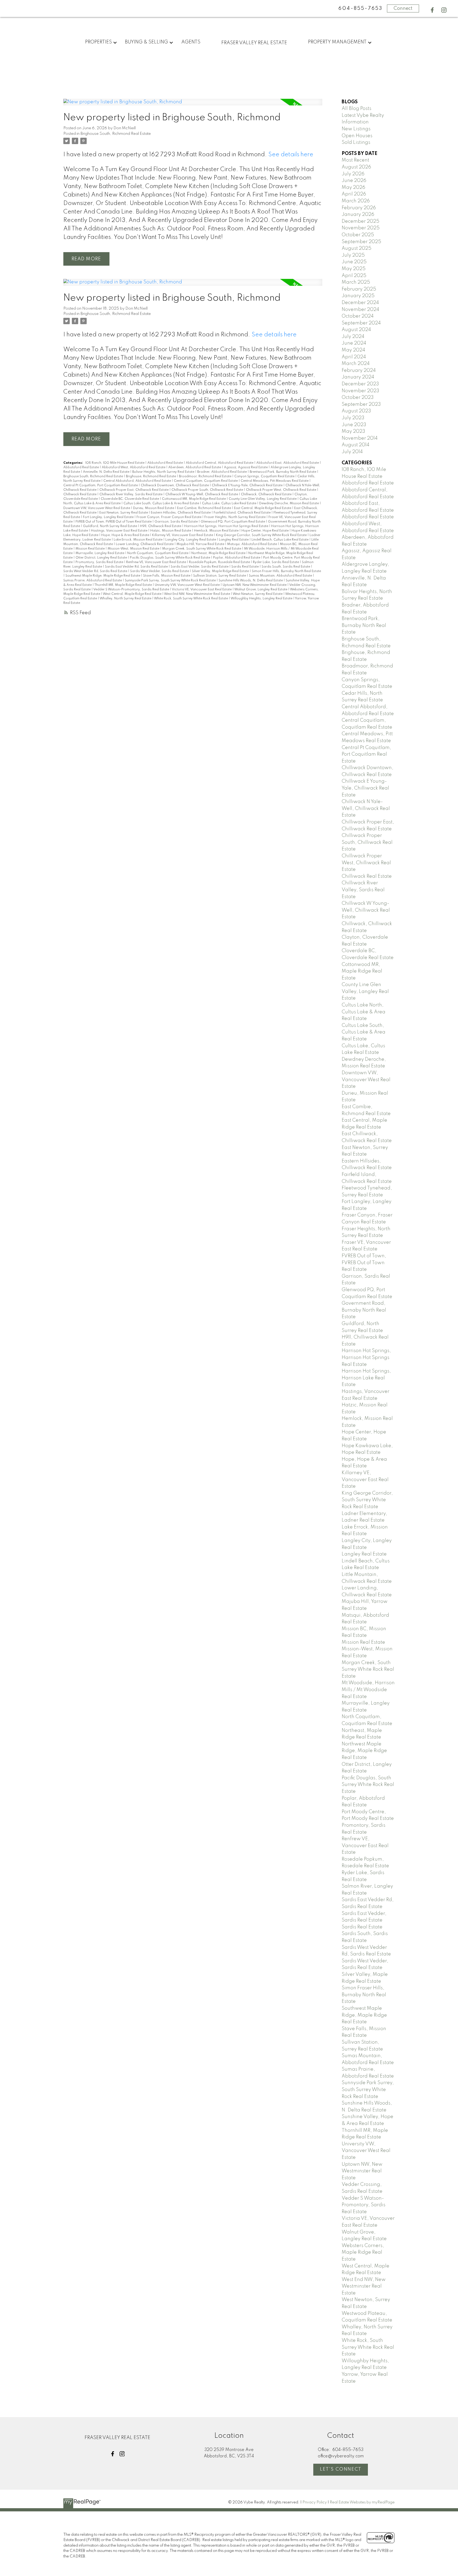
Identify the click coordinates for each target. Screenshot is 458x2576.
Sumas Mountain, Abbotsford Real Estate (281, 576)
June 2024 (354, 343)
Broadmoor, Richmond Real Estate (206, 476)
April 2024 (354, 357)
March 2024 (356, 364)
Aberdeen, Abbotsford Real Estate (195, 467)
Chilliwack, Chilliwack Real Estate (267, 494)
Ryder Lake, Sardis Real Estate (276, 562)
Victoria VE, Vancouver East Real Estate (202, 590)
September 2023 (361, 404)
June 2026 (354, 181)
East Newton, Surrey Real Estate (124, 513)
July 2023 (353, 418)
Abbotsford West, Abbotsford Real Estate (134, 467)
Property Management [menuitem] (337, 42)
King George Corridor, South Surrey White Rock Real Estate (262, 535)
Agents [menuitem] (191, 42)
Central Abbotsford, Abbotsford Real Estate (138, 481)
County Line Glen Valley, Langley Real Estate (263, 499)
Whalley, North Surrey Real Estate (126, 599)
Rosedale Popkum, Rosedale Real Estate (220, 562)
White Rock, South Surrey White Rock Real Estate (191, 599)
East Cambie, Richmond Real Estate (204, 508)
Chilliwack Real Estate (80, 494)
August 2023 (356, 411)
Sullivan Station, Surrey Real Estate (220, 576)
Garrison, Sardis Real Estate (177, 522)
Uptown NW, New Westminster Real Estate (255, 585)
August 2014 (356, 445)
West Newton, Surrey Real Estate (258, 594)
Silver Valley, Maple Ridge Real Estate (221, 571)
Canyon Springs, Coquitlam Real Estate (265, 476)
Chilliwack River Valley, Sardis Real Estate (131, 494)
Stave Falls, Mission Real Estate (167, 576)
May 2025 (354, 269)
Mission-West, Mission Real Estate (134, 549)
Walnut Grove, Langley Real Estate (261, 590)
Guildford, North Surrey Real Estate (110, 526)
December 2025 (360, 221)
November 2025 (361, 228)
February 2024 (359, 371)
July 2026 (353, 174)
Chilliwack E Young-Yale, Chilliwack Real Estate (248, 485)
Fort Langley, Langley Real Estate (109, 517)
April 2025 (354, 276)
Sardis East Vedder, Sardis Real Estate (200, 567)
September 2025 (361, 242)
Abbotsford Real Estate (166, 463)
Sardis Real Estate (245, 567)
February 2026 (359, 208)
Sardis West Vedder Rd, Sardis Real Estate (96, 571)
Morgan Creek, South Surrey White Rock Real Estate (202, 549)
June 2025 (354, 262)
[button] (432, 10)
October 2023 (358, 398)
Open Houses (357, 136)
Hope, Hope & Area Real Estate (126, 535)
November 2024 (360, 310)
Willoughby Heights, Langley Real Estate (262, 599)
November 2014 (360, 438)
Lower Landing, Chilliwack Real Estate (145, 544)
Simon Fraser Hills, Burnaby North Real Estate (286, 571)
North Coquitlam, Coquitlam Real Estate (158, 553)
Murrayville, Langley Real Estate (100, 553)
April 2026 (354, 194)
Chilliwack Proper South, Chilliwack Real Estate (208, 490)
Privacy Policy (315, 2502)
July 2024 (353, 337)
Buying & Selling (146, 42)
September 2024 (361, 323)
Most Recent (355, 160)
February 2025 (359, 289)
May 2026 (353, 188)
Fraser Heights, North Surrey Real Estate (235, 517)
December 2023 (360, 384)
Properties (98, 42)
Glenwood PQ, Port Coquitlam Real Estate (233, 522)
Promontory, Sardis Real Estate (100, 562)
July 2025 (353, 255)
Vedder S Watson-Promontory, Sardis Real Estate (132, 590)
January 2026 (358, 215)
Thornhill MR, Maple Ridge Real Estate (124, 585)
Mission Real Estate (91, 549)
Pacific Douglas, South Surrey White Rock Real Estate (170, 558)
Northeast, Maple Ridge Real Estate (219, 553)
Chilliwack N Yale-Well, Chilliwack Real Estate (366, 808)
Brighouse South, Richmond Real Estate (116, 134)
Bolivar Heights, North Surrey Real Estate (164, 472)
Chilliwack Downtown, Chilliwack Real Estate (175, 485)
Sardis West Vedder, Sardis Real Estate (160, 571)
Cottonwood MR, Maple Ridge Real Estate (194, 499)
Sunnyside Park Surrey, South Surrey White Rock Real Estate (171, 581)
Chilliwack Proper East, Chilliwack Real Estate (134, 490)
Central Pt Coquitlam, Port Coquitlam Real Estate (101, 485)
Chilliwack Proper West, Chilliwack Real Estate (281, 490)
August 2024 (356, 330)
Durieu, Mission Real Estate (154, 508)
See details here (291, 155)
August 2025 (356, 248)
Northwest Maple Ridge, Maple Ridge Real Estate (364, 1751)
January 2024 (358, 377)
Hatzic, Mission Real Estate (171, 531)
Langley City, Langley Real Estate (191, 540)
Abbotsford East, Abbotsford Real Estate (288, 463)
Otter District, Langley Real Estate (102, 558)
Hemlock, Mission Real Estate (217, 531)
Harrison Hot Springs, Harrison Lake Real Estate (366, 1378)
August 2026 (356, 167)
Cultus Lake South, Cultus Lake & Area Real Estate (162, 503)
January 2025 (358, 296)
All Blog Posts (356, 109)
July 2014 (352, 452)
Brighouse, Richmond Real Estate (151, 476)
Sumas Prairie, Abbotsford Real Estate (93, 581)
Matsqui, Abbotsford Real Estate (252, 544)
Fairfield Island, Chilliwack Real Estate (243, 513)
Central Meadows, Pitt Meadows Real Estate (275, 481)
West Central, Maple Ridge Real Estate (133, 594)
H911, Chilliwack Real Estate (161, 526)
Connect (403, 8)
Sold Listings (356, 142)
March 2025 (356, 282)
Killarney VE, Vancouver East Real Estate (183, 535)
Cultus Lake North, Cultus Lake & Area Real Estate (364, 1012)
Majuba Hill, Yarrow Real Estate (201, 544)
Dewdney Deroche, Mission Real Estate (289, 503)
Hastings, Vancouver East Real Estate (120, 531)
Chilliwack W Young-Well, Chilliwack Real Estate (202, 494)
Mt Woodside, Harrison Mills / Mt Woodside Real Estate (368, 1690)
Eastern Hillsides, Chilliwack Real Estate (181, 513)
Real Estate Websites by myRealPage (362, 2502)
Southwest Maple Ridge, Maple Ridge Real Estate (103, 576)
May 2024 (353, 350)
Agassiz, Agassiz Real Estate (246, 467)
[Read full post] (193, 105)
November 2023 (360, 391)
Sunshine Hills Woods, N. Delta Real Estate (251, 581)
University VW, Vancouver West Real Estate (188, 585)
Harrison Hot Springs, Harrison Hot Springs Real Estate (227, 526)
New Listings (356, 129)
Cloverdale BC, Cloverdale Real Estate (130, 499)
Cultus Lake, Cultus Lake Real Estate (230, 503)
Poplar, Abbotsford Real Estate (237, 558)
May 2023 (353, 431)
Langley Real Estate (234, 540)
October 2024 (358, 316)
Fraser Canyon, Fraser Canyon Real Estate (169, 517)
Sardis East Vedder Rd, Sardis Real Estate (137, 567)
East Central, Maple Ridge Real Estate (263, 508)
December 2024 (360, 303)
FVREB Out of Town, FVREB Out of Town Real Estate (114, 522)
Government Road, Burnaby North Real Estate (364, 1310)
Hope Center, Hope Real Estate (265, 531)
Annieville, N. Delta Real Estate (107, 472)
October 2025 (358, 235)
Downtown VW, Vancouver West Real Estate (97, 508)
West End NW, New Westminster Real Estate (197, 594)
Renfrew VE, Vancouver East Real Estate (157, 562)
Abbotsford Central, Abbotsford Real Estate (220, 463)
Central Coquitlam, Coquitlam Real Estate (206, 481)
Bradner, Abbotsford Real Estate (222, 472)
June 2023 (354, 425)
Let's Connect (341, 2469)
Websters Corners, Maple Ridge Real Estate (363, 2252)
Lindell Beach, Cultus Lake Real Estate (280, 540)
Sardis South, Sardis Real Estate (286, 567)
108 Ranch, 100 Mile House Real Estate (115, 463)
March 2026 (356, 201)
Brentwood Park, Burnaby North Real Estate (283, 472)
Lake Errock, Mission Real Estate (138, 540)
